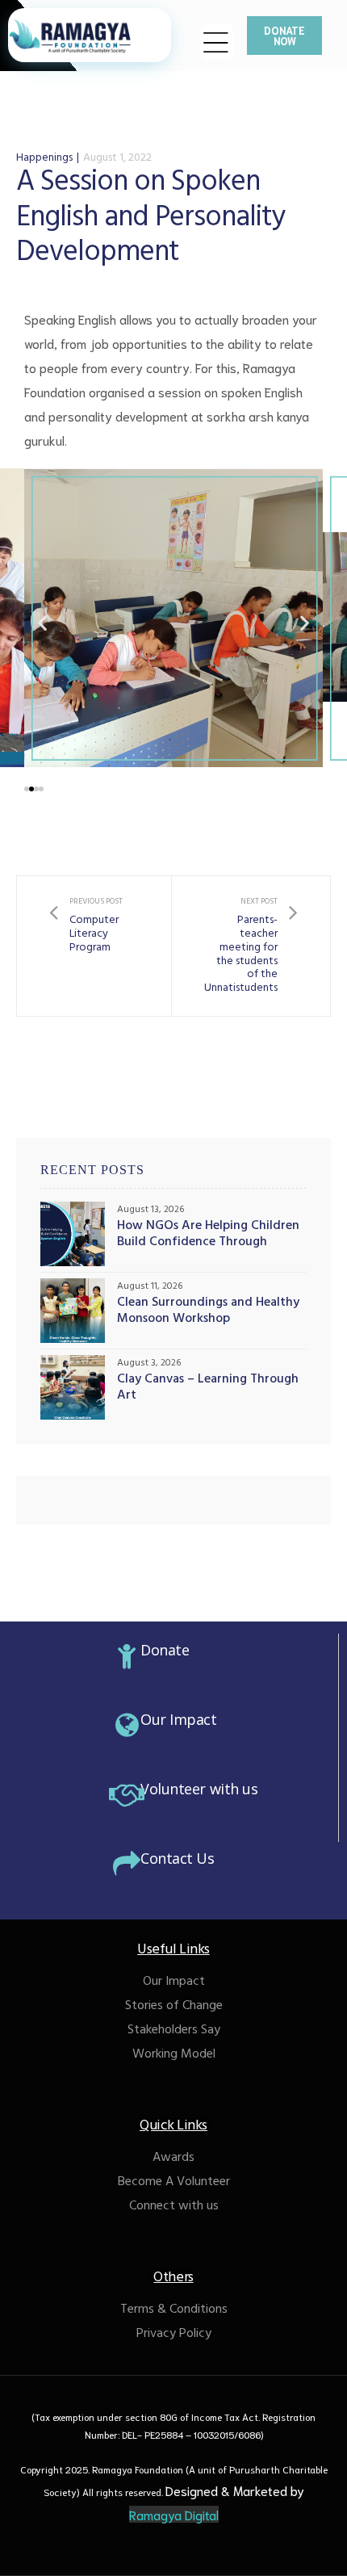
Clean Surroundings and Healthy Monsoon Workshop (208, 1311)
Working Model (174, 2055)
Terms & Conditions (174, 2310)
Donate (165, 1650)
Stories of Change (174, 2007)
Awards (173, 2159)
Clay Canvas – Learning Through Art (208, 1388)
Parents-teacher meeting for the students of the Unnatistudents (251, 946)
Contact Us (178, 1858)
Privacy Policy (174, 2335)
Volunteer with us (199, 1789)
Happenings (44, 159)
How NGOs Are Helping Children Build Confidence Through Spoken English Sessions (208, 1235)
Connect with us (174, 2207)
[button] (284, 36)
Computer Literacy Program (94, 946)
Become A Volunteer (174, 2183)
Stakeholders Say (174, 2031)
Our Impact (179, 1719)
